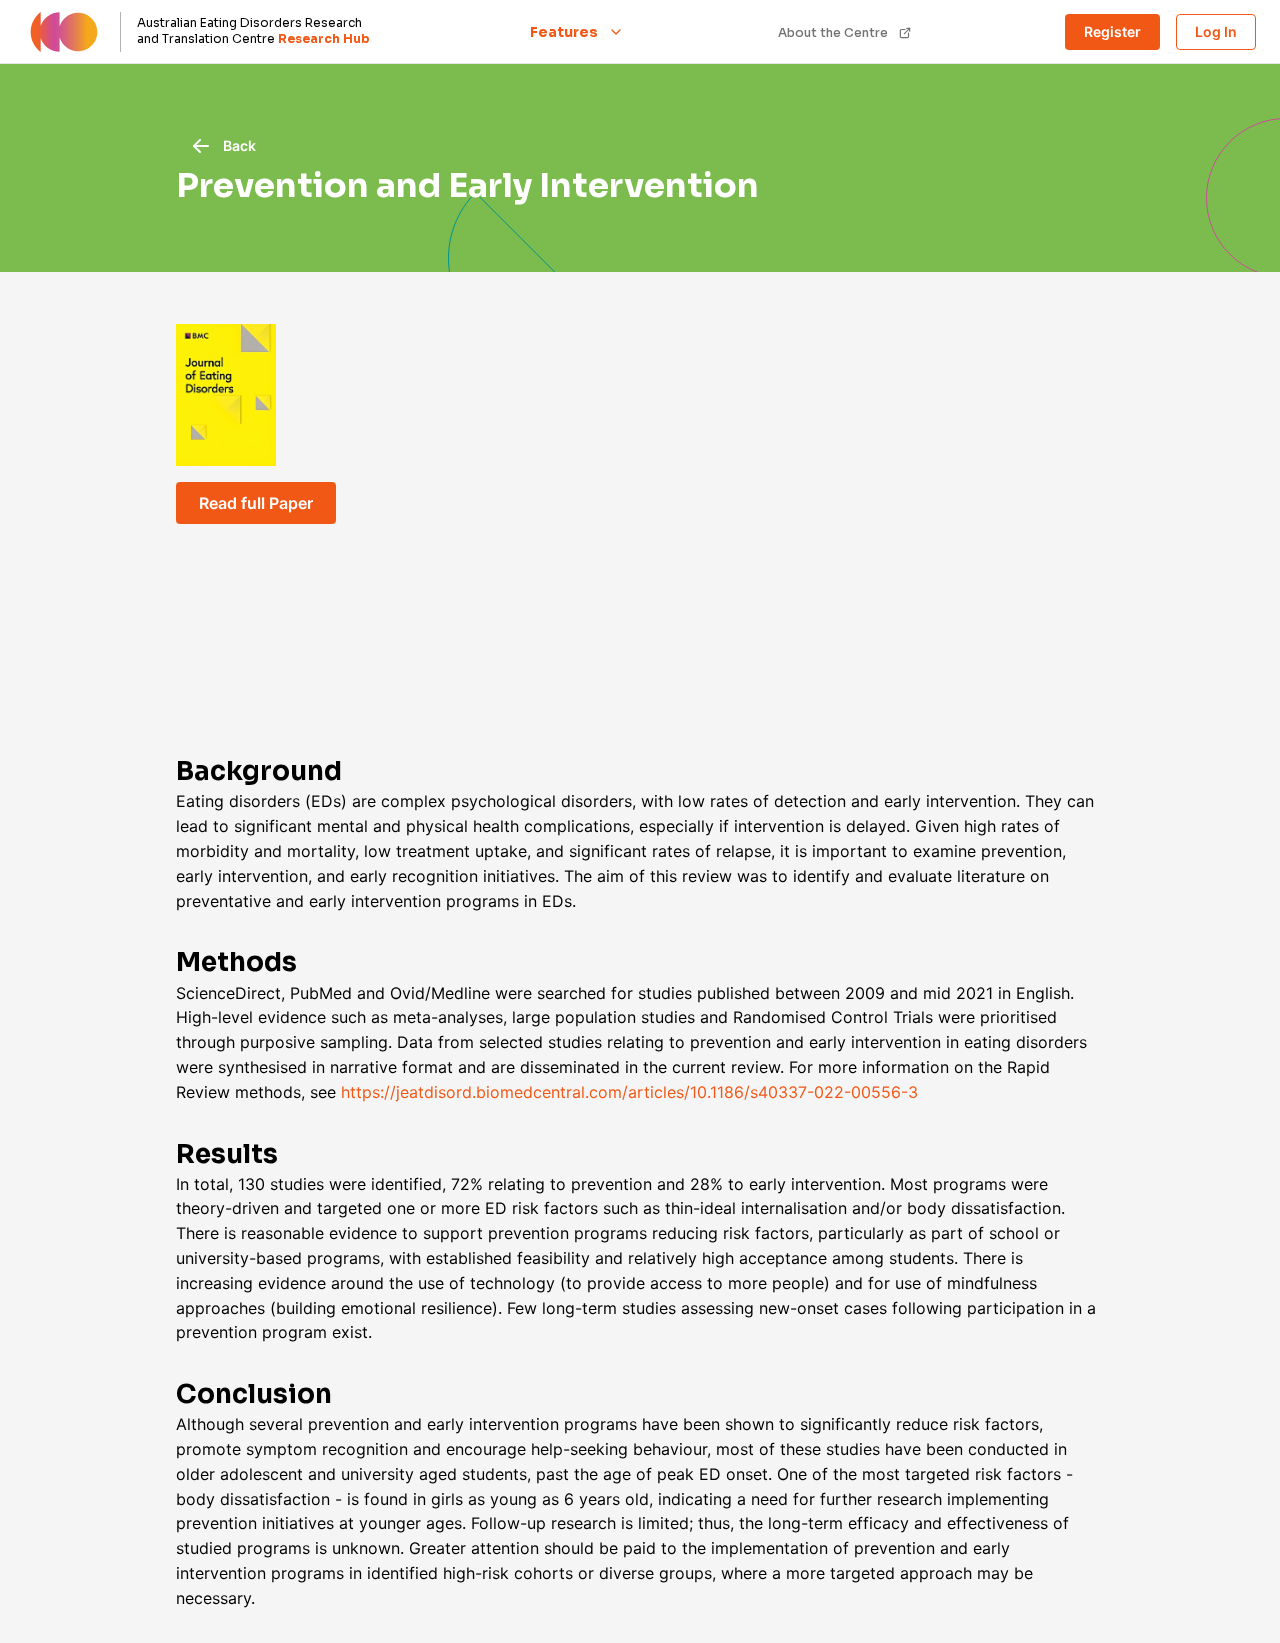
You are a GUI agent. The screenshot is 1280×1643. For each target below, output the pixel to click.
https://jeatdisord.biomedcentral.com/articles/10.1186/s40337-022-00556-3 (629, 1092)
